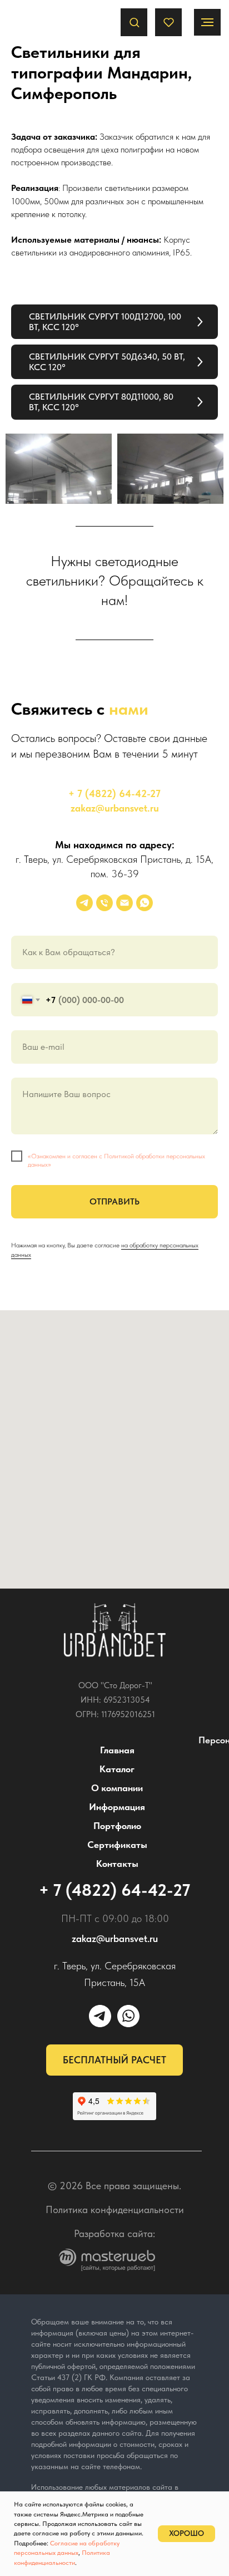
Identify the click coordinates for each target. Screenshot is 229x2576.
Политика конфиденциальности (115, 2209)
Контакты (117, 1864)
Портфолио (117, 1826)
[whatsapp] (145, 903)
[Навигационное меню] (207, 22)
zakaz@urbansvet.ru (115, 808)
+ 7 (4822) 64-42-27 (114, 793)
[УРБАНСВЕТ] (84, 903)
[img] (115, 1630)
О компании (117, 1788)
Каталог (117, 1769)
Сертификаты (117, 1845)
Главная (117, 1750)
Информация (117, 1807)
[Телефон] (104, 903)
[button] (134, 22)
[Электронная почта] (125, 903)
